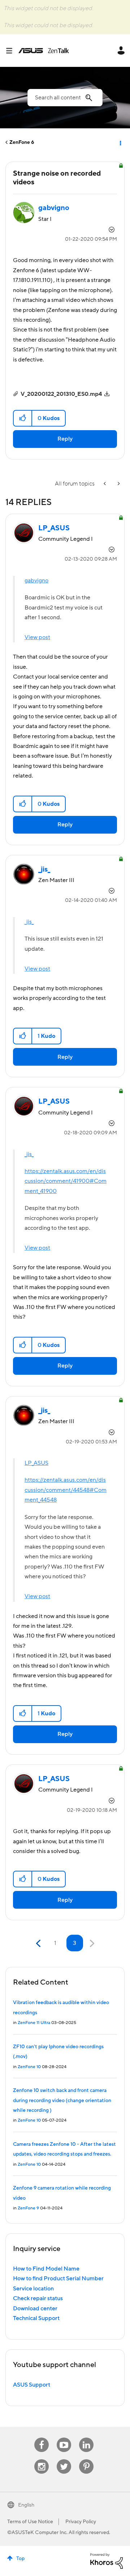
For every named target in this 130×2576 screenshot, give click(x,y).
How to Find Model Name (46, 2269)
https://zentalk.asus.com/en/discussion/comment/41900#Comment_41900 (66, 1181)
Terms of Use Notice (30, 2522)
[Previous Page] (39, 1944)
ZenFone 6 (22, 142)
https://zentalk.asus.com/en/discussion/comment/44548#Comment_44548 (66, 1490)
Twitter (64, 2459)
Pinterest (86, 2459)
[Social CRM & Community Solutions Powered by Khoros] (107, 2560)
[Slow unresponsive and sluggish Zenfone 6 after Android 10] (105, 484)
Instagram (42, 2459)
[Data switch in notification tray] (118, 484)
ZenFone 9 (28, 2208)
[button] (23, 418)
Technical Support (36, 2318)
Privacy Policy (81, 2522)
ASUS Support (32, 2385)
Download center (35, 2308)
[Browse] (12, 51)
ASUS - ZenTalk (44, 51)
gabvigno (36, 581)
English (26, 2505)
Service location (33, 2289)
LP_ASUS (36, 1463)
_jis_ (29, 922)
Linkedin (86, 2438)
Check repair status (38, 2298)
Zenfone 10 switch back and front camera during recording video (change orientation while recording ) (62, 2100)
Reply (65, 439)
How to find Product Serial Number (58, 2278)
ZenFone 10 (29, 2067)
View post (37, 637)
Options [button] (120, 142)
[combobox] (65, 98)
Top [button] (20, 2559)
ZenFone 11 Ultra (34, 2023)
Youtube (64, 2438)
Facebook (42, 2438)
